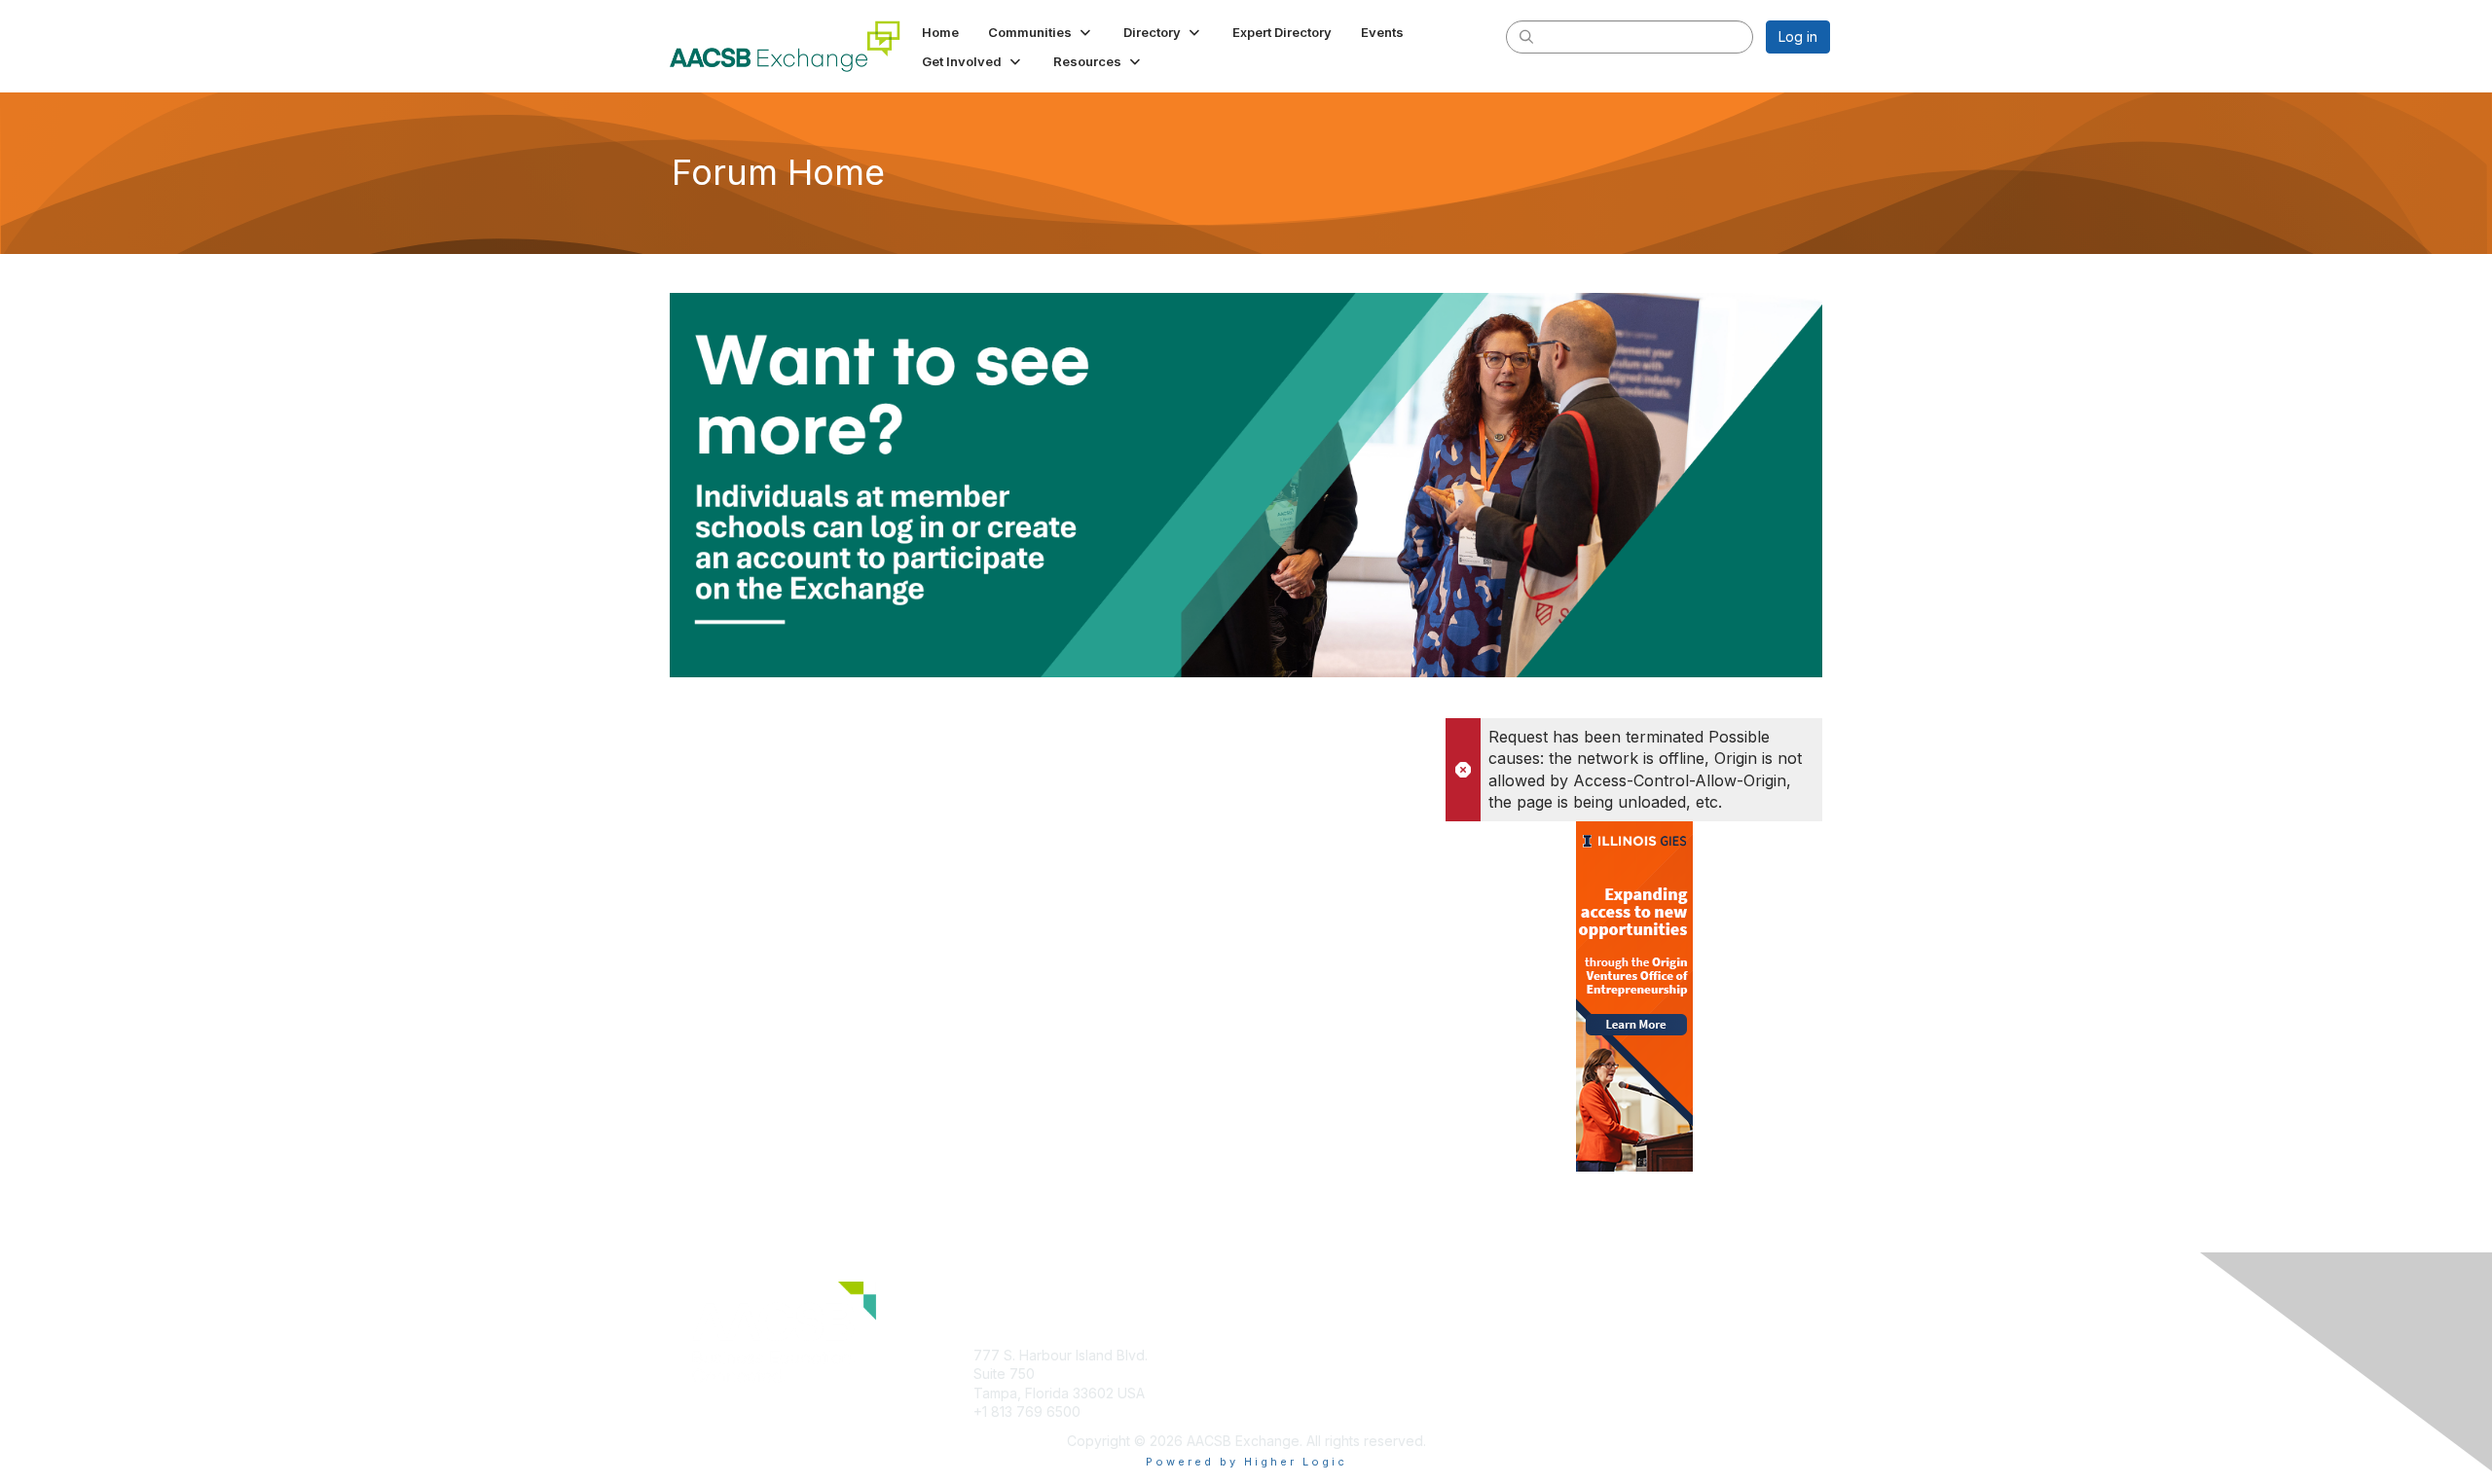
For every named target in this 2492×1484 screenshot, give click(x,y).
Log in (1798, 36)
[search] (1526, 36)
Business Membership (1324, 1374)
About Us (1564, 1355)
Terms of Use (1578, 1374)
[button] (1041, 32)
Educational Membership (1333, 1355)
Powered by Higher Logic (1246, 1462)
